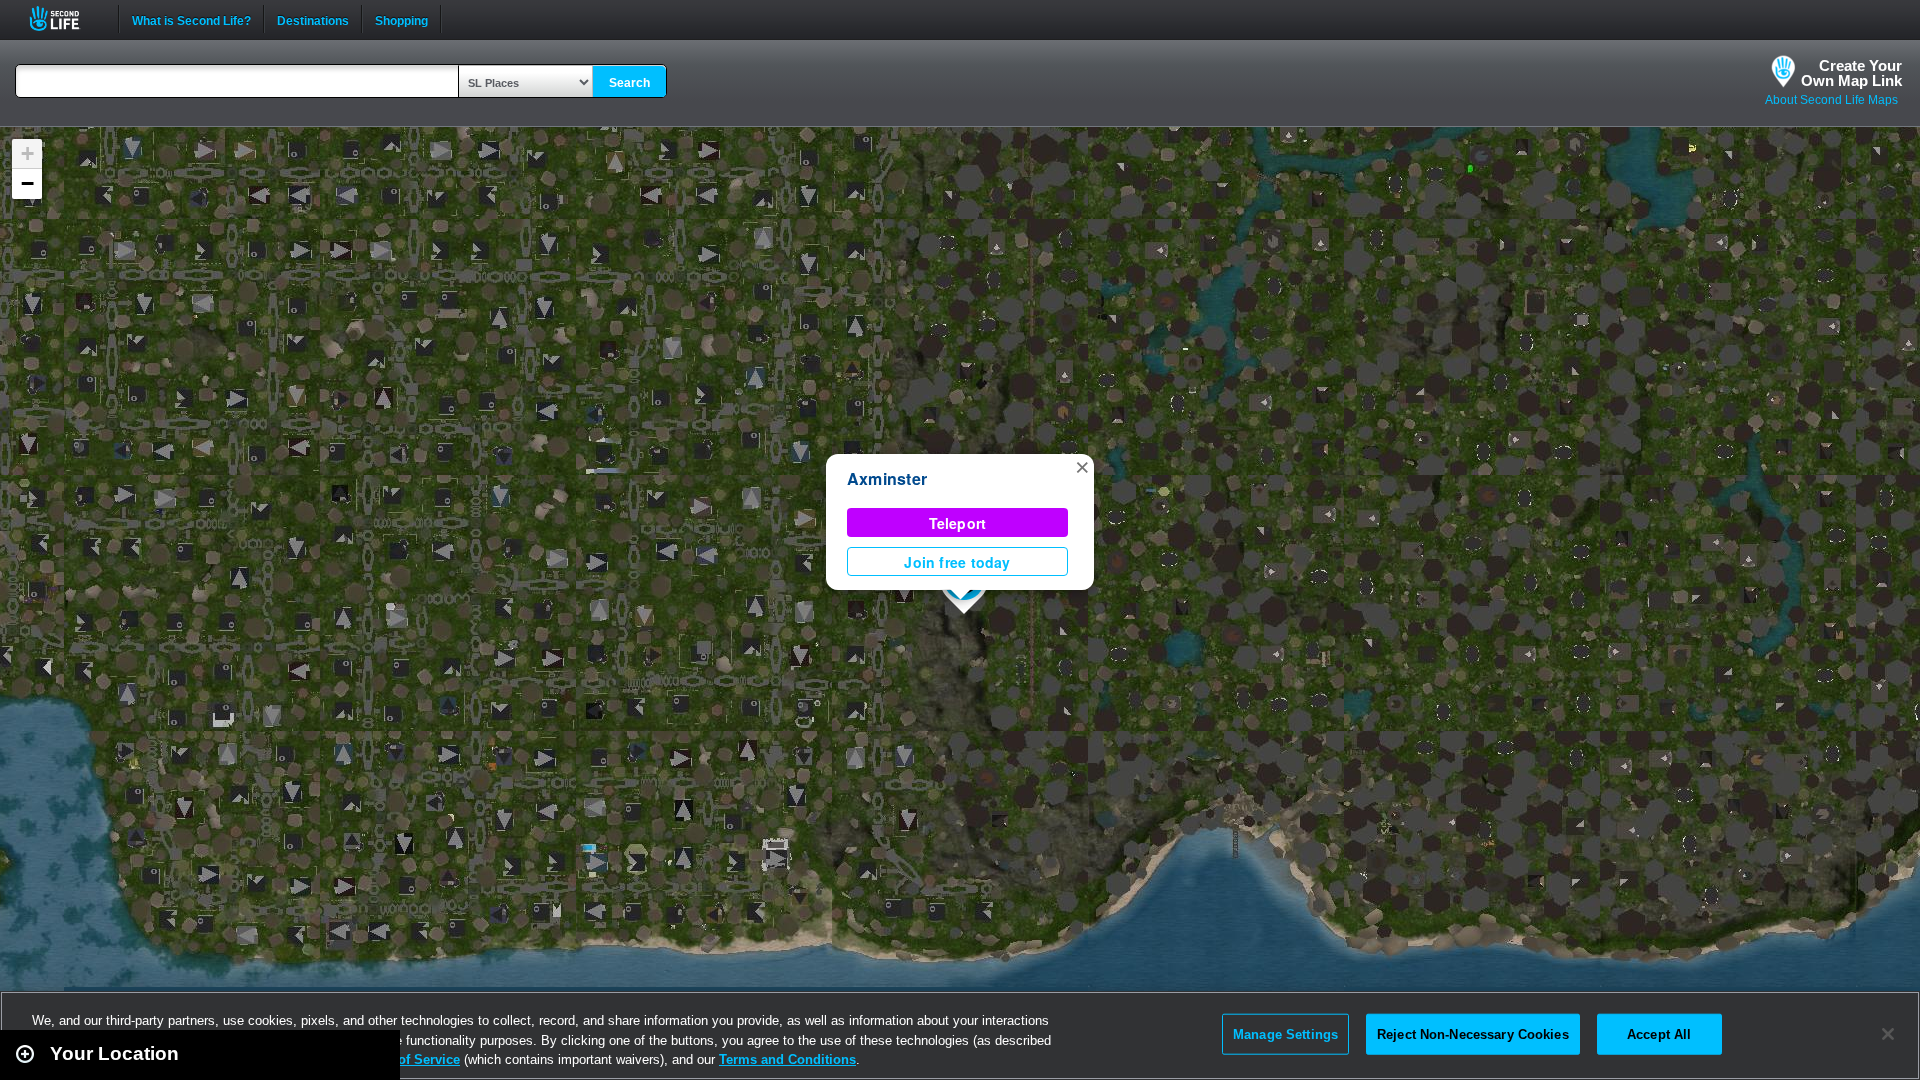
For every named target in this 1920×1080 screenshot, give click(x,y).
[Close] (1888, 1034)
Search (629, 83)
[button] (1082, 466)
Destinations (313, 19)
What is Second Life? (191, 19)
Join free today (957, 562)
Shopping (401, 19)
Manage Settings (1285, 1033)
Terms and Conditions (787, 1059)
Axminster (887, 478)
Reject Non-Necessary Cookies (1473, 1033)
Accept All (1659, 1033)
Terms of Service (408, 1059)
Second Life (65, 18)
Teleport (958, 523)
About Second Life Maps (1831, 100)
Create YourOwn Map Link (1851, 73)
